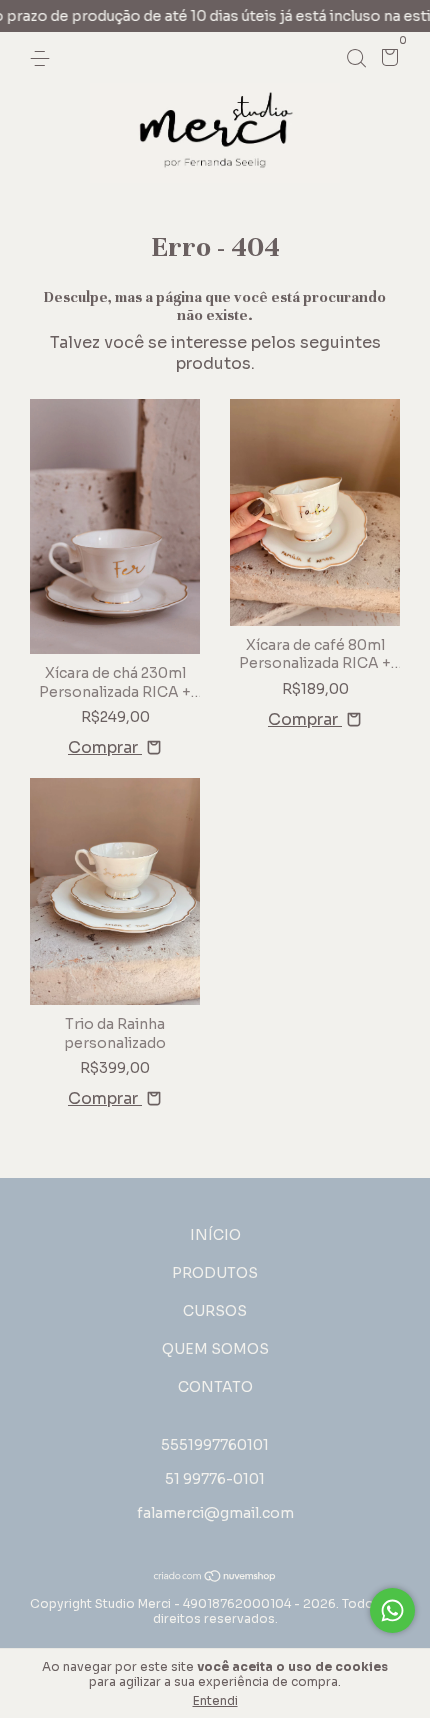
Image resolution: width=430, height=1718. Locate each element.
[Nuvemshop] (215, 1577)
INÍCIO (215, 1235)
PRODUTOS (215, 1273)
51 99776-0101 (215, 1479)
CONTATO (215, 1387)
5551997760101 (215, 1445)
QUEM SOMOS (215, 1349)
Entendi (215, 1700)
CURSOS (215, 1311)
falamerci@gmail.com (215, 1513)
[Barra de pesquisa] (356, 58)
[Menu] (43, 58)
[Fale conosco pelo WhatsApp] (392, 1610)
